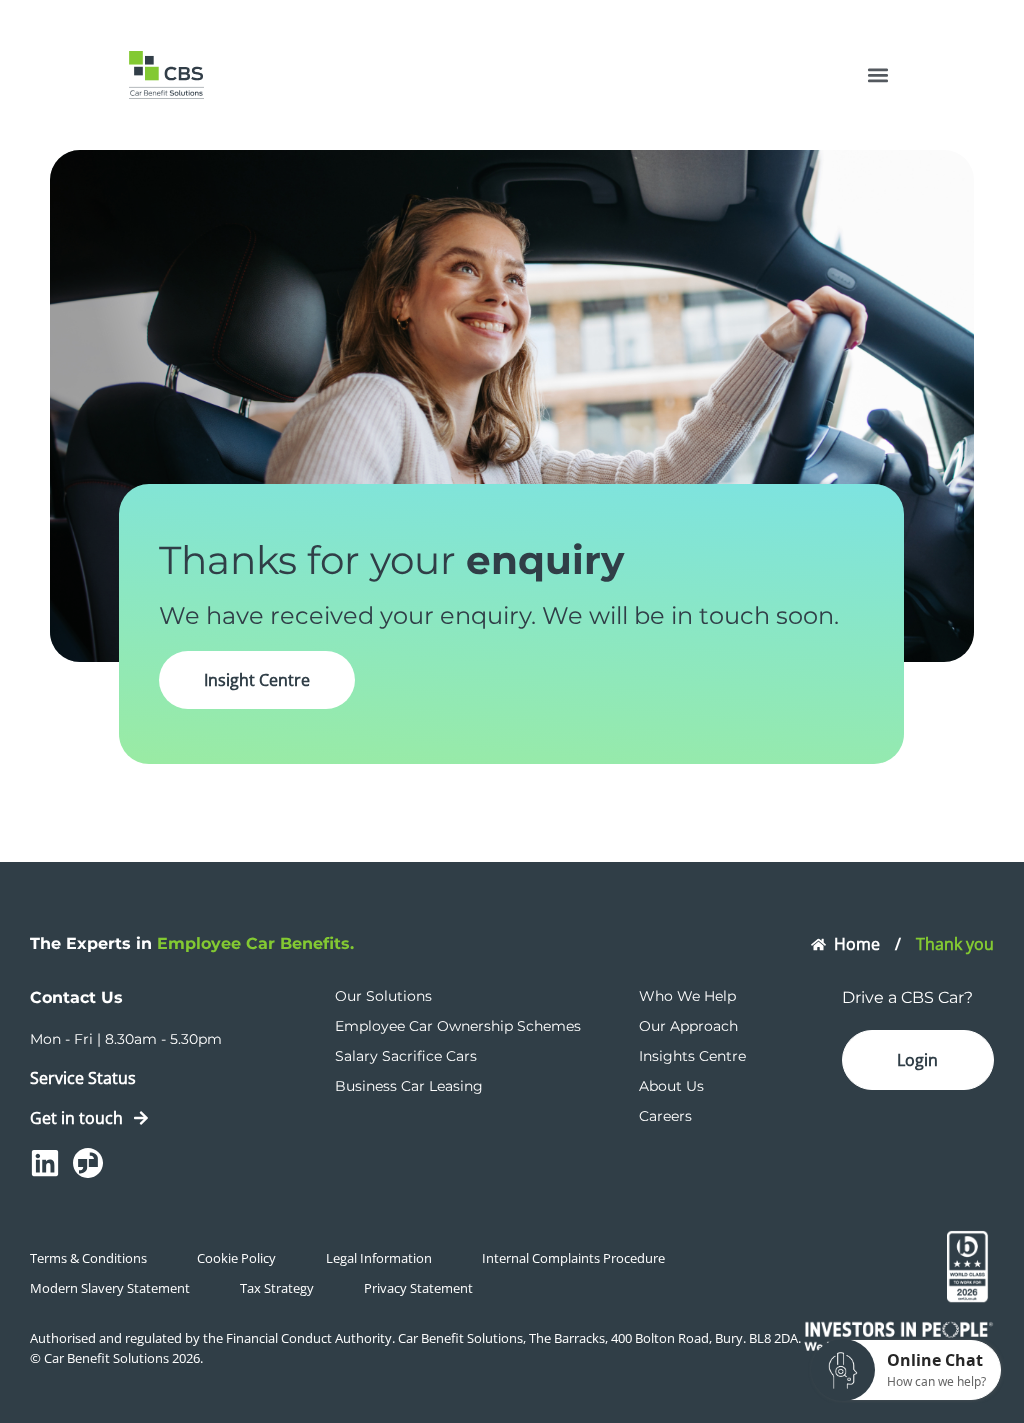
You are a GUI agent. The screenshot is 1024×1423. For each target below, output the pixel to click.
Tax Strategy (277, 1288)
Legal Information (379, 1258)
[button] (877, 75)
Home (857, 944)
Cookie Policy (236, 1258)
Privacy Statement (418, 1288)
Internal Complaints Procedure (573, 1258)
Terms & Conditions (88, 1258)
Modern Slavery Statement (110, 1288)
